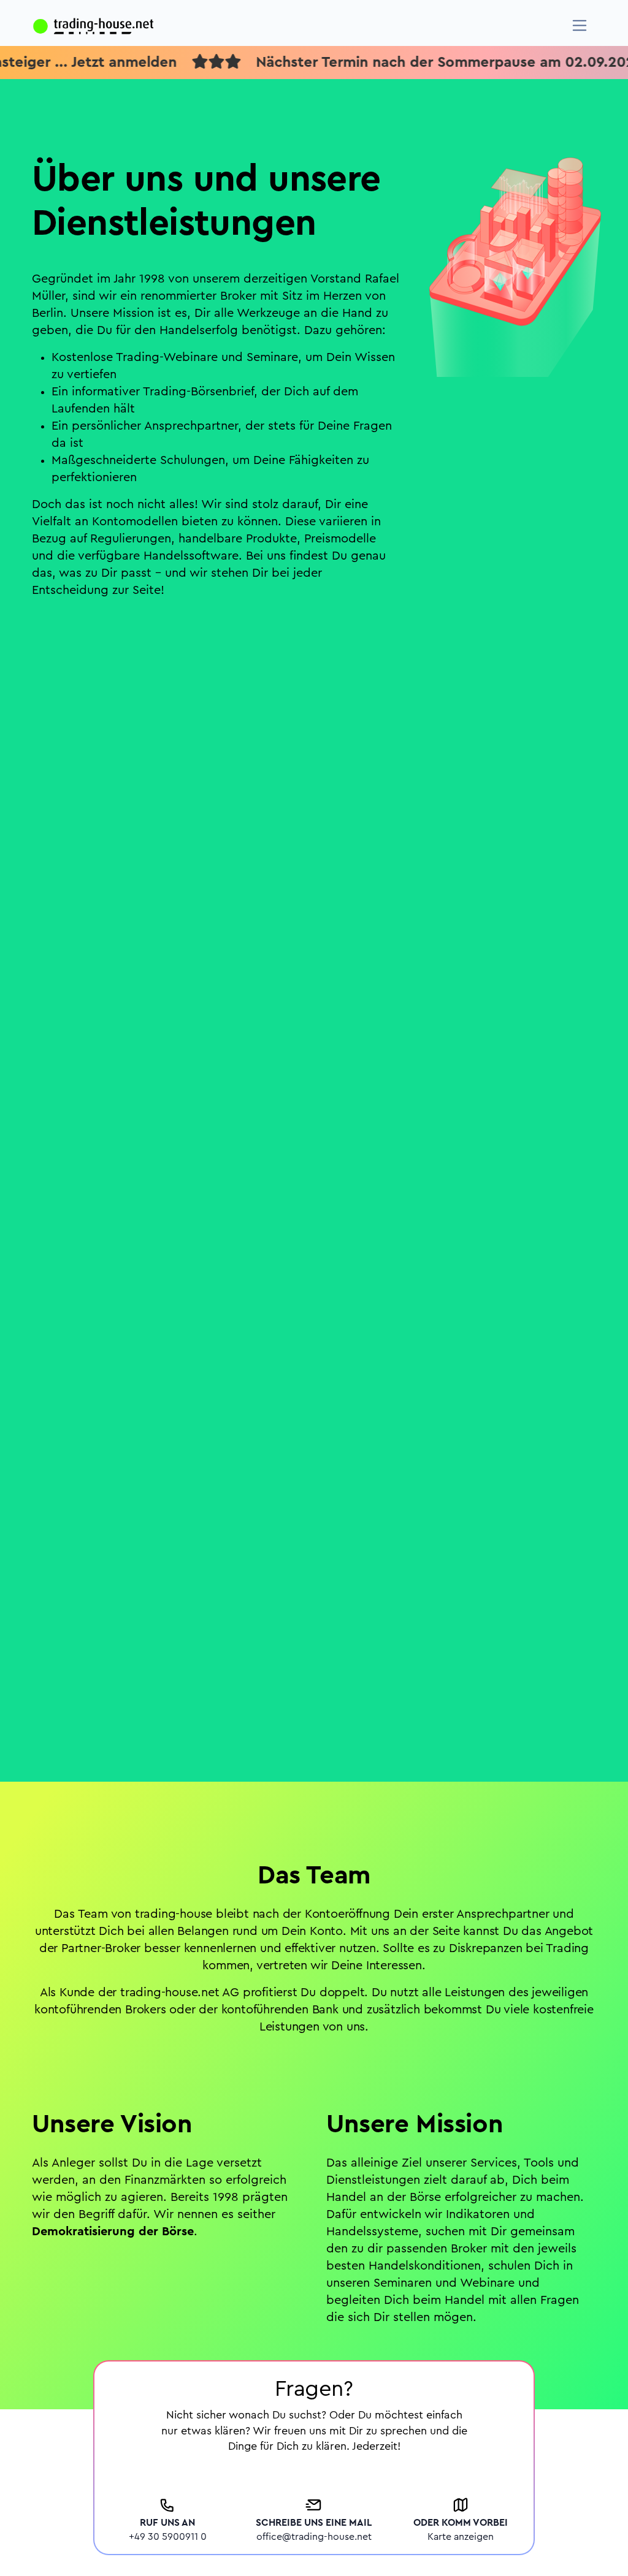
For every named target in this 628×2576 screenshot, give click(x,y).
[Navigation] (580, 25)
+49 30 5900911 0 (168, 2537)
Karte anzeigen (461, 2537)
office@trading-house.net (314, 2537)
